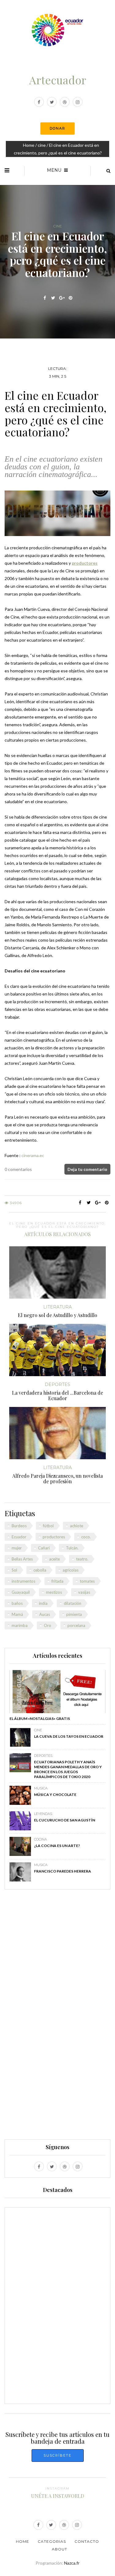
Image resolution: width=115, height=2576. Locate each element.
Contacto (87, 2541)
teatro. (82, 1559)
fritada (57, 1581)
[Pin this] (70, 298)
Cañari (44, 1548)
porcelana (76, 1625)
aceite (54, 1559)
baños (17, 1603)
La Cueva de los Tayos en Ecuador (69, 1736)
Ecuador (19, 1537)
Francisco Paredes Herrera (63, 1871)
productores (54, 1537)
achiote (77, 1526)
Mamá (17, 1614)
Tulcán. (72, 1548)
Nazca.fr (72, 2563)
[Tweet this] (53, 298)
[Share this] (45, 298)
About (59, 2549)
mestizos (54, 1592)
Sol (14, 1570)
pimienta (74, 1614)
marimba (20, 1625)
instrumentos (23, 1581)
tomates (87, 1581)
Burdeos (19, 1526)
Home (29, 145)
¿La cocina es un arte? (57, 1846)
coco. (86, 1537)
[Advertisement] (58, 2017)
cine (42, 145)
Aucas (45, 1614)
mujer (17, 1548)
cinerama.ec (33, 1155)
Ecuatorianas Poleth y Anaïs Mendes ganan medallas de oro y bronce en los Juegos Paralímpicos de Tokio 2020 (68, 1769)
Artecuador (58, 80)
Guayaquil (21, 1592)
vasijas (84, 1592)
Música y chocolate (55, 1795)
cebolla (40, 1570)
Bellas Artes (22, 1559)
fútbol (48, 1526)
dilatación (73, 1603)
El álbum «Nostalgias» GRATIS (40, 1719)
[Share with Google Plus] (62, 298)
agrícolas (71, 1570)
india (43, 1603)
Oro (48, 1625)
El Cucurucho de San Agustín (65, 1820)
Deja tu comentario (87, 1169)
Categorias (52, 2541)
